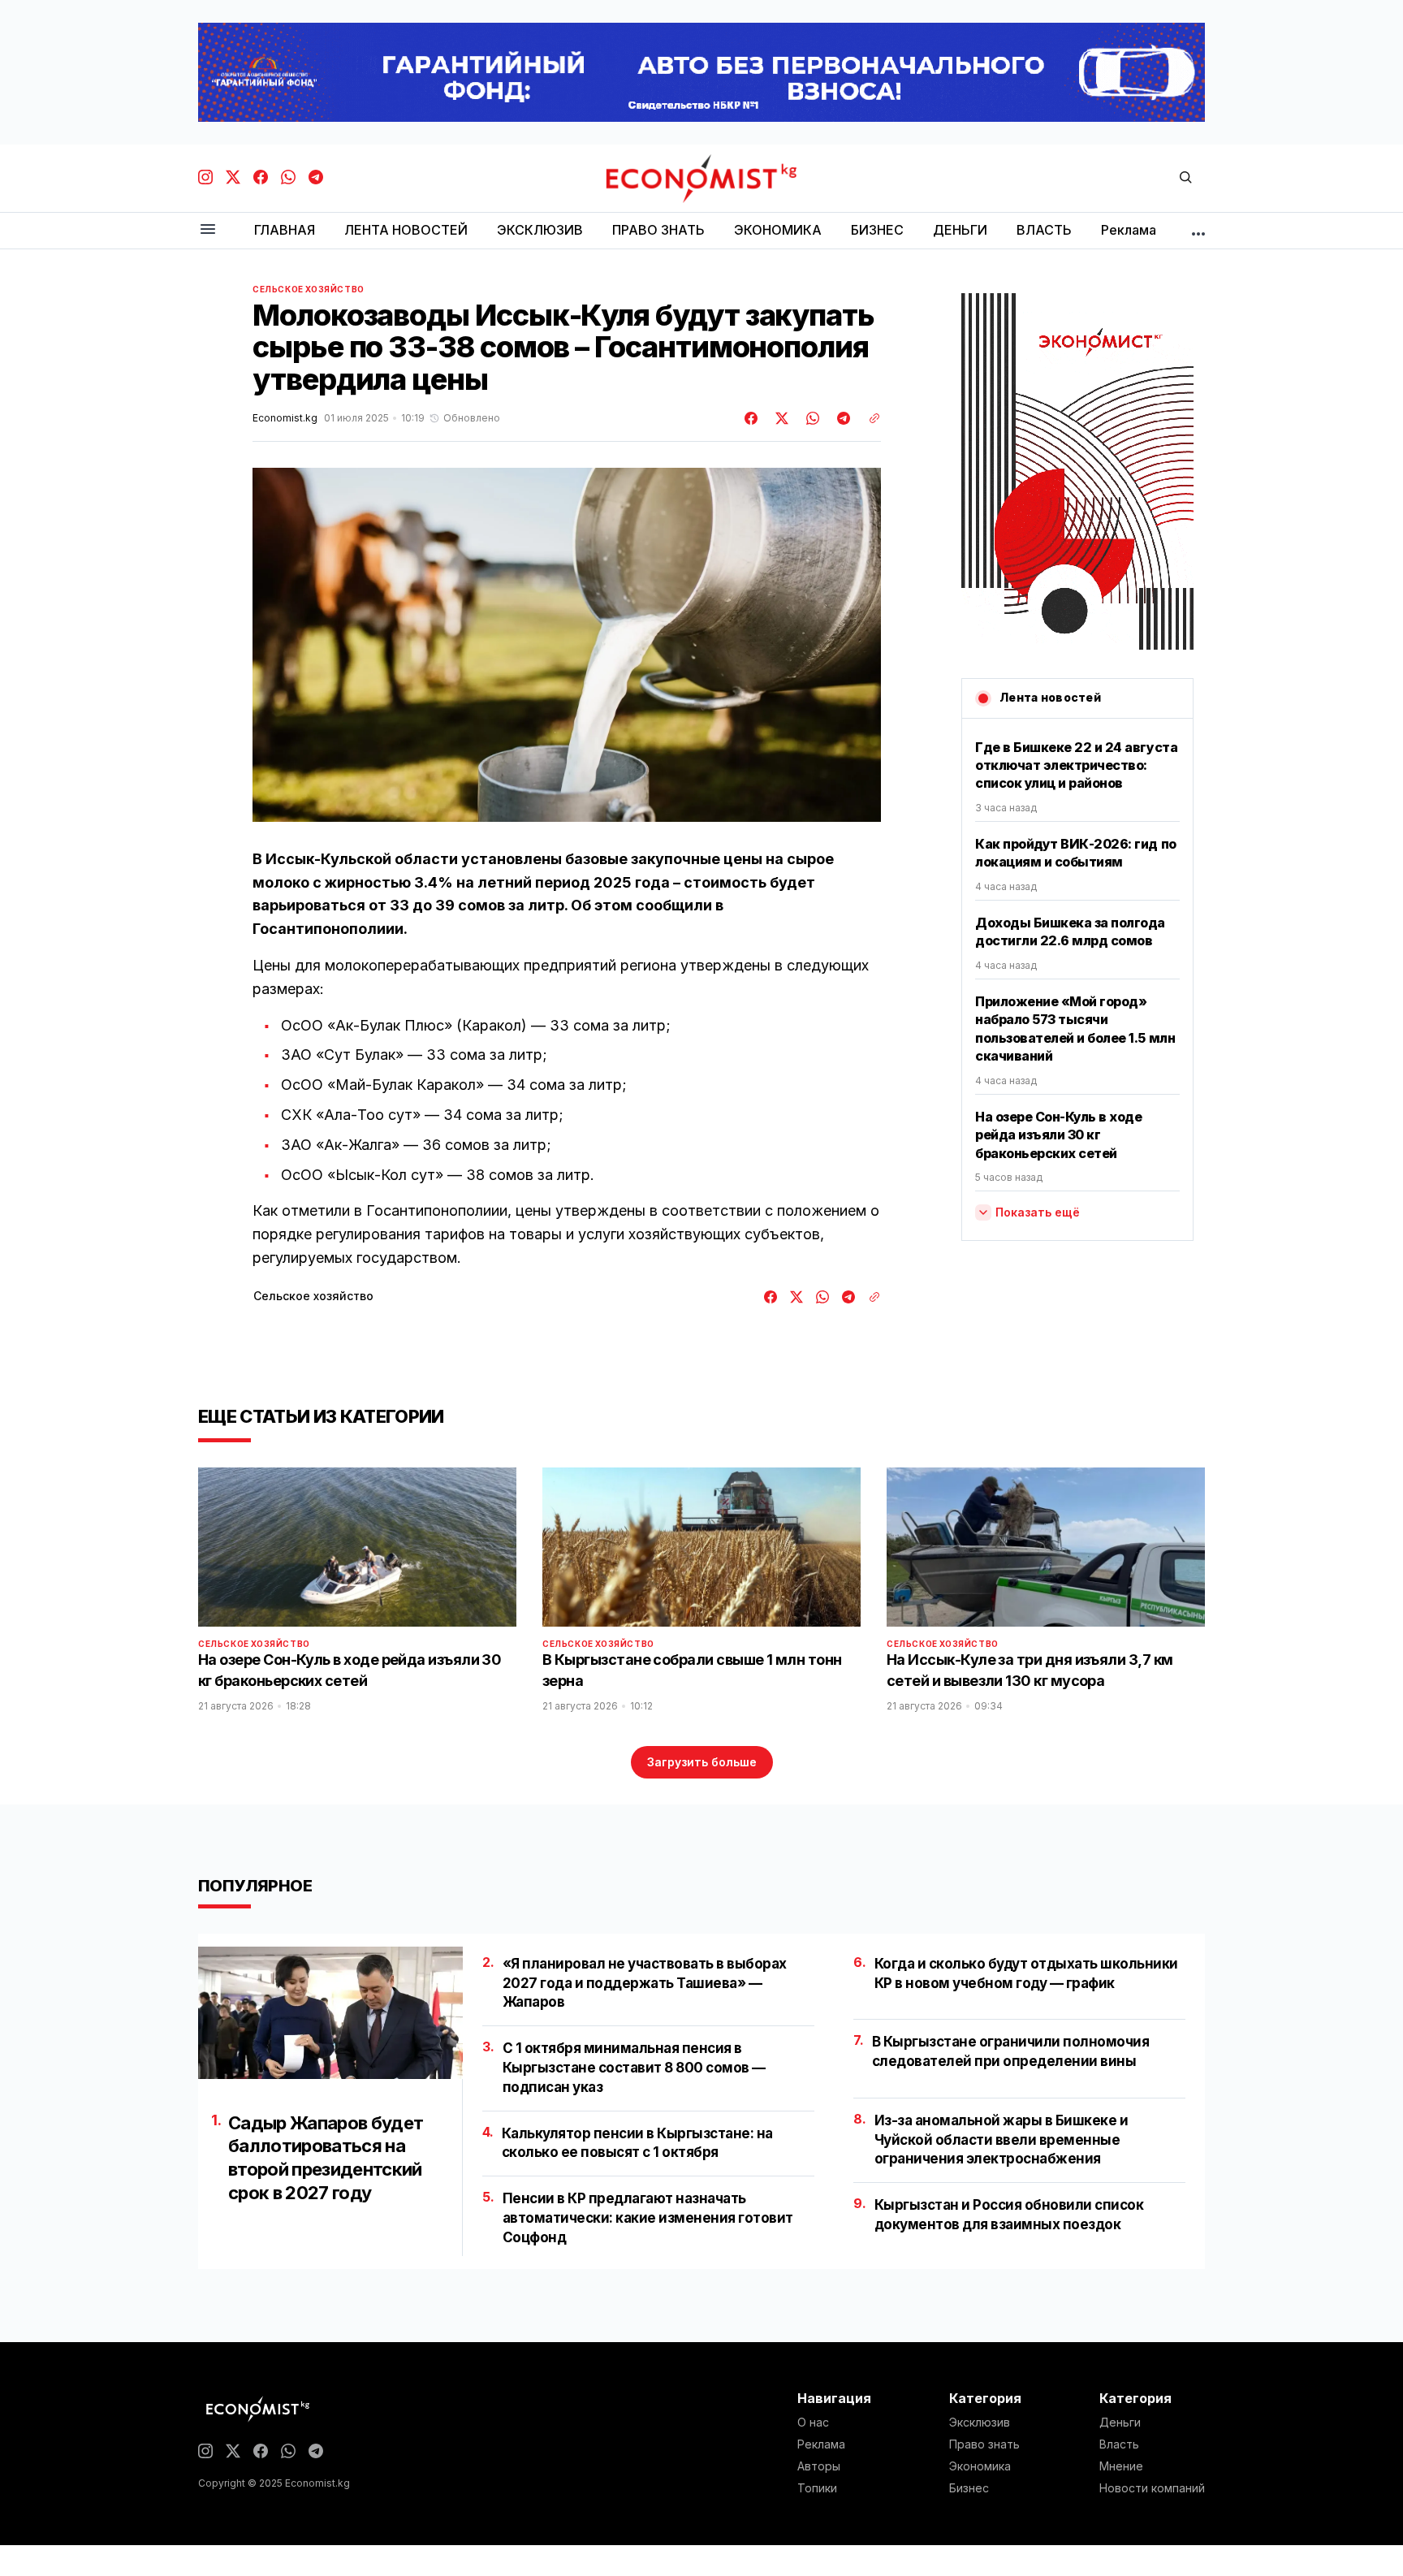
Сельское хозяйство (309, 289)
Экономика (980, 2466)
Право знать (984, 2444)
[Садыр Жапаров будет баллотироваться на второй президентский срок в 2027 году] (330, 2013)
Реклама (821, 2444)
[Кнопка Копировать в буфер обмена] (869, 418)
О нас (813, 2423)
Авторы (819, 2466)
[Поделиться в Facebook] (752, 418)
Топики (817, 2488)
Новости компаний (1152, 2488)
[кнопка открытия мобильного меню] (208, 230)
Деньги (1120, 2423)
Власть (1119, 2444)
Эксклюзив (980, 2423)
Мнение (1121, 2466)
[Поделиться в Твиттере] (779, 418)
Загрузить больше (702, 1762)
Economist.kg (285, 418)
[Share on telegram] (841, 418)
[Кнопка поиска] (1185, 178)
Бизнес (969, 2488)
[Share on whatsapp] (810, 418)
